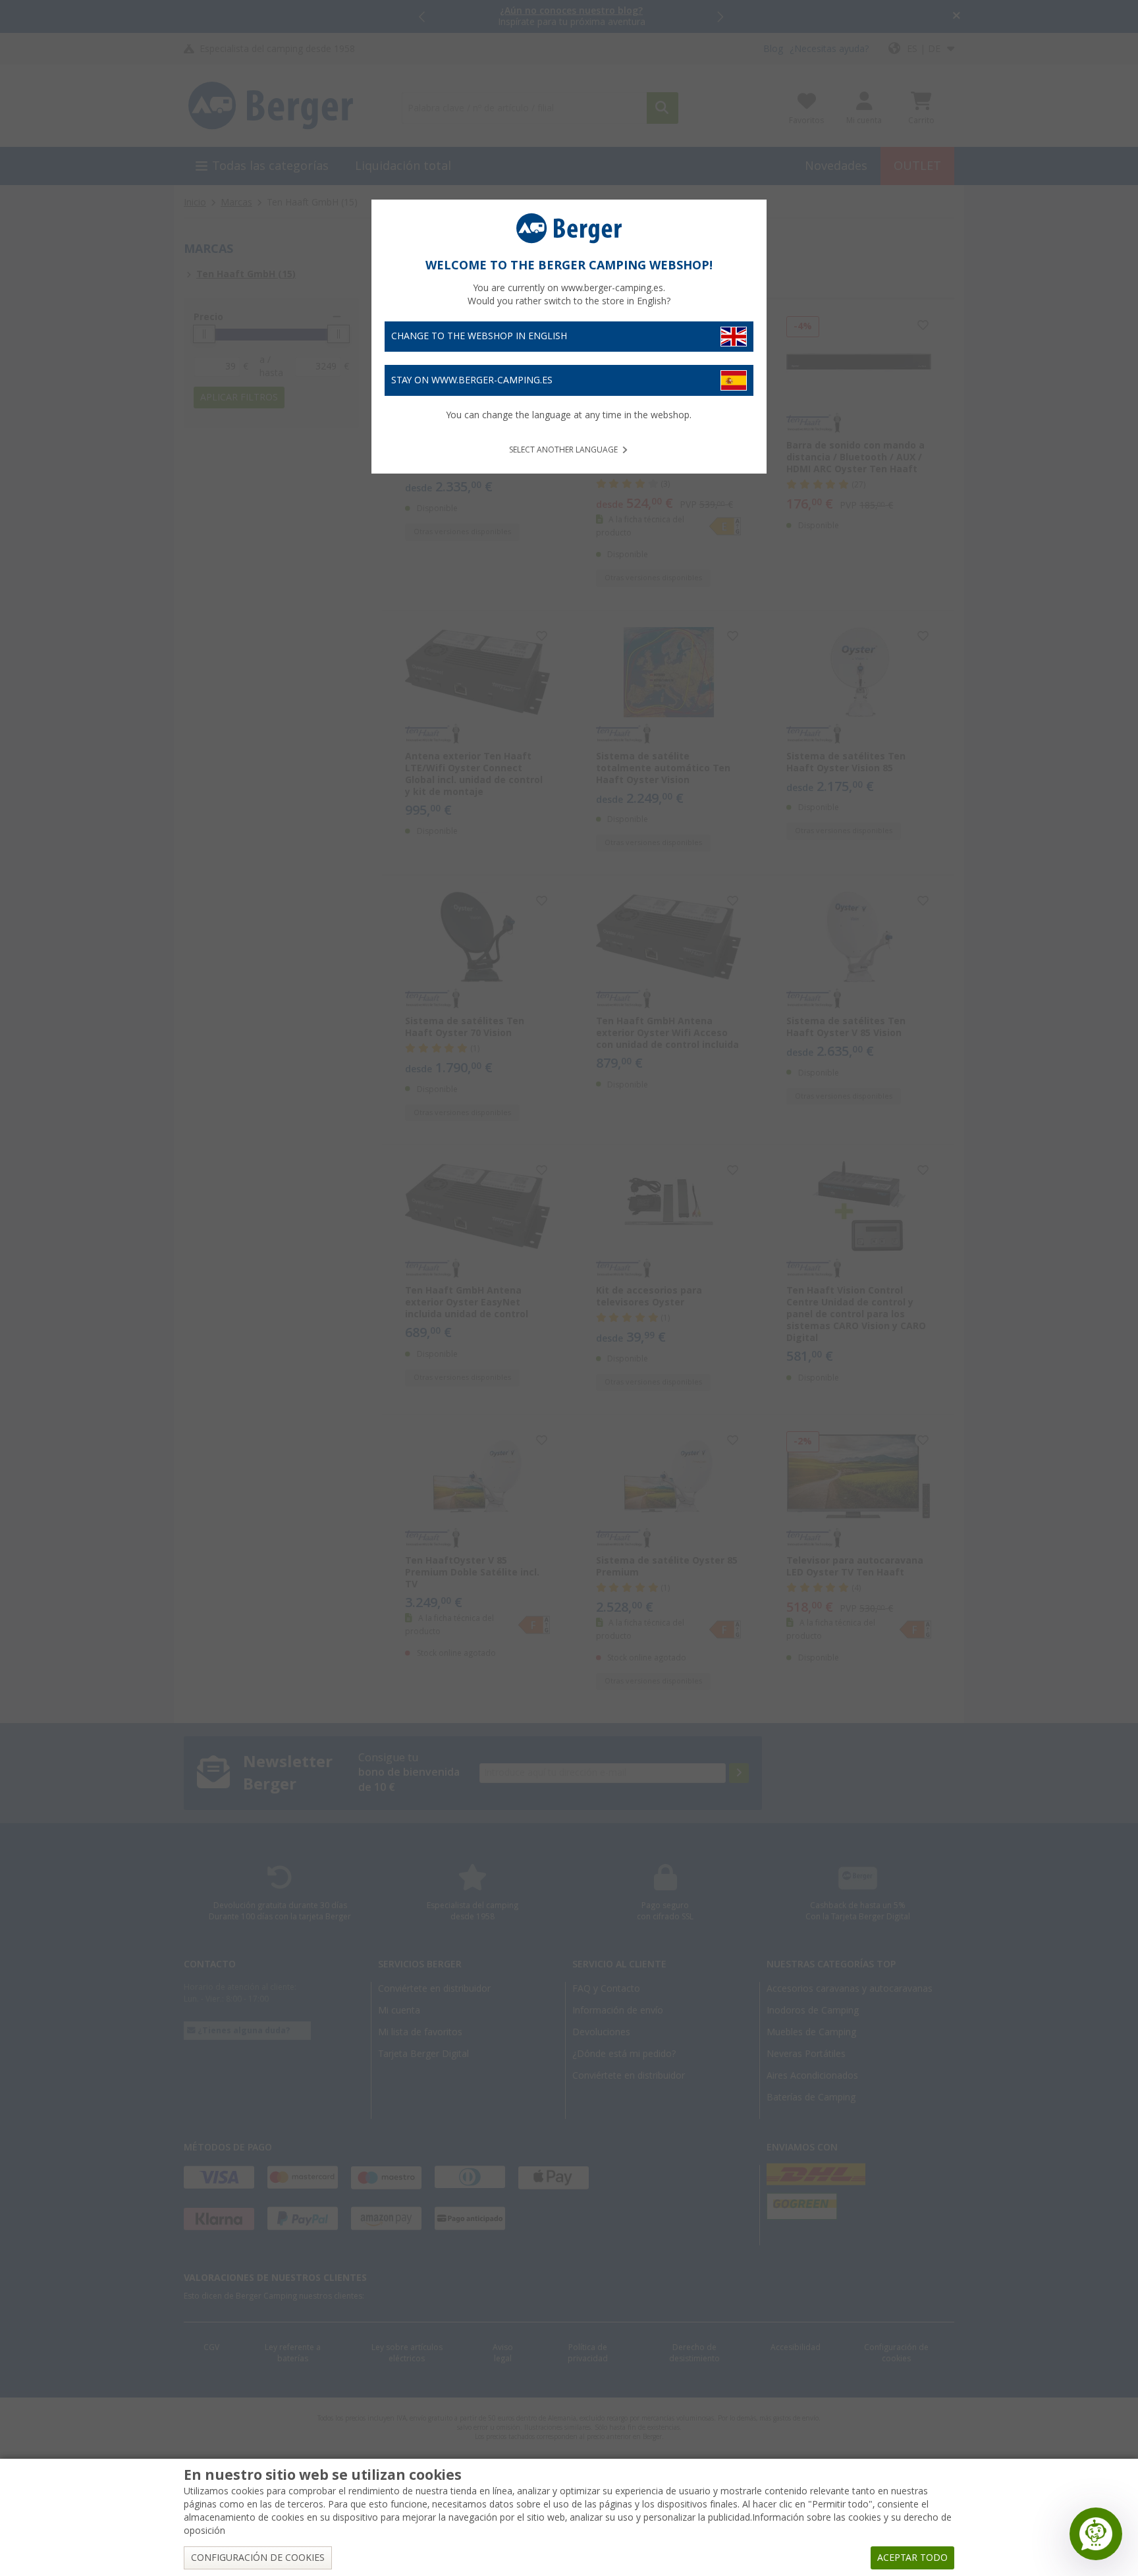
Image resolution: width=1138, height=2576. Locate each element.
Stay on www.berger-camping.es (472, 380)
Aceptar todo (912, 2558)
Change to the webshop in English (479, 336)
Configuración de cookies (258, 2558)
